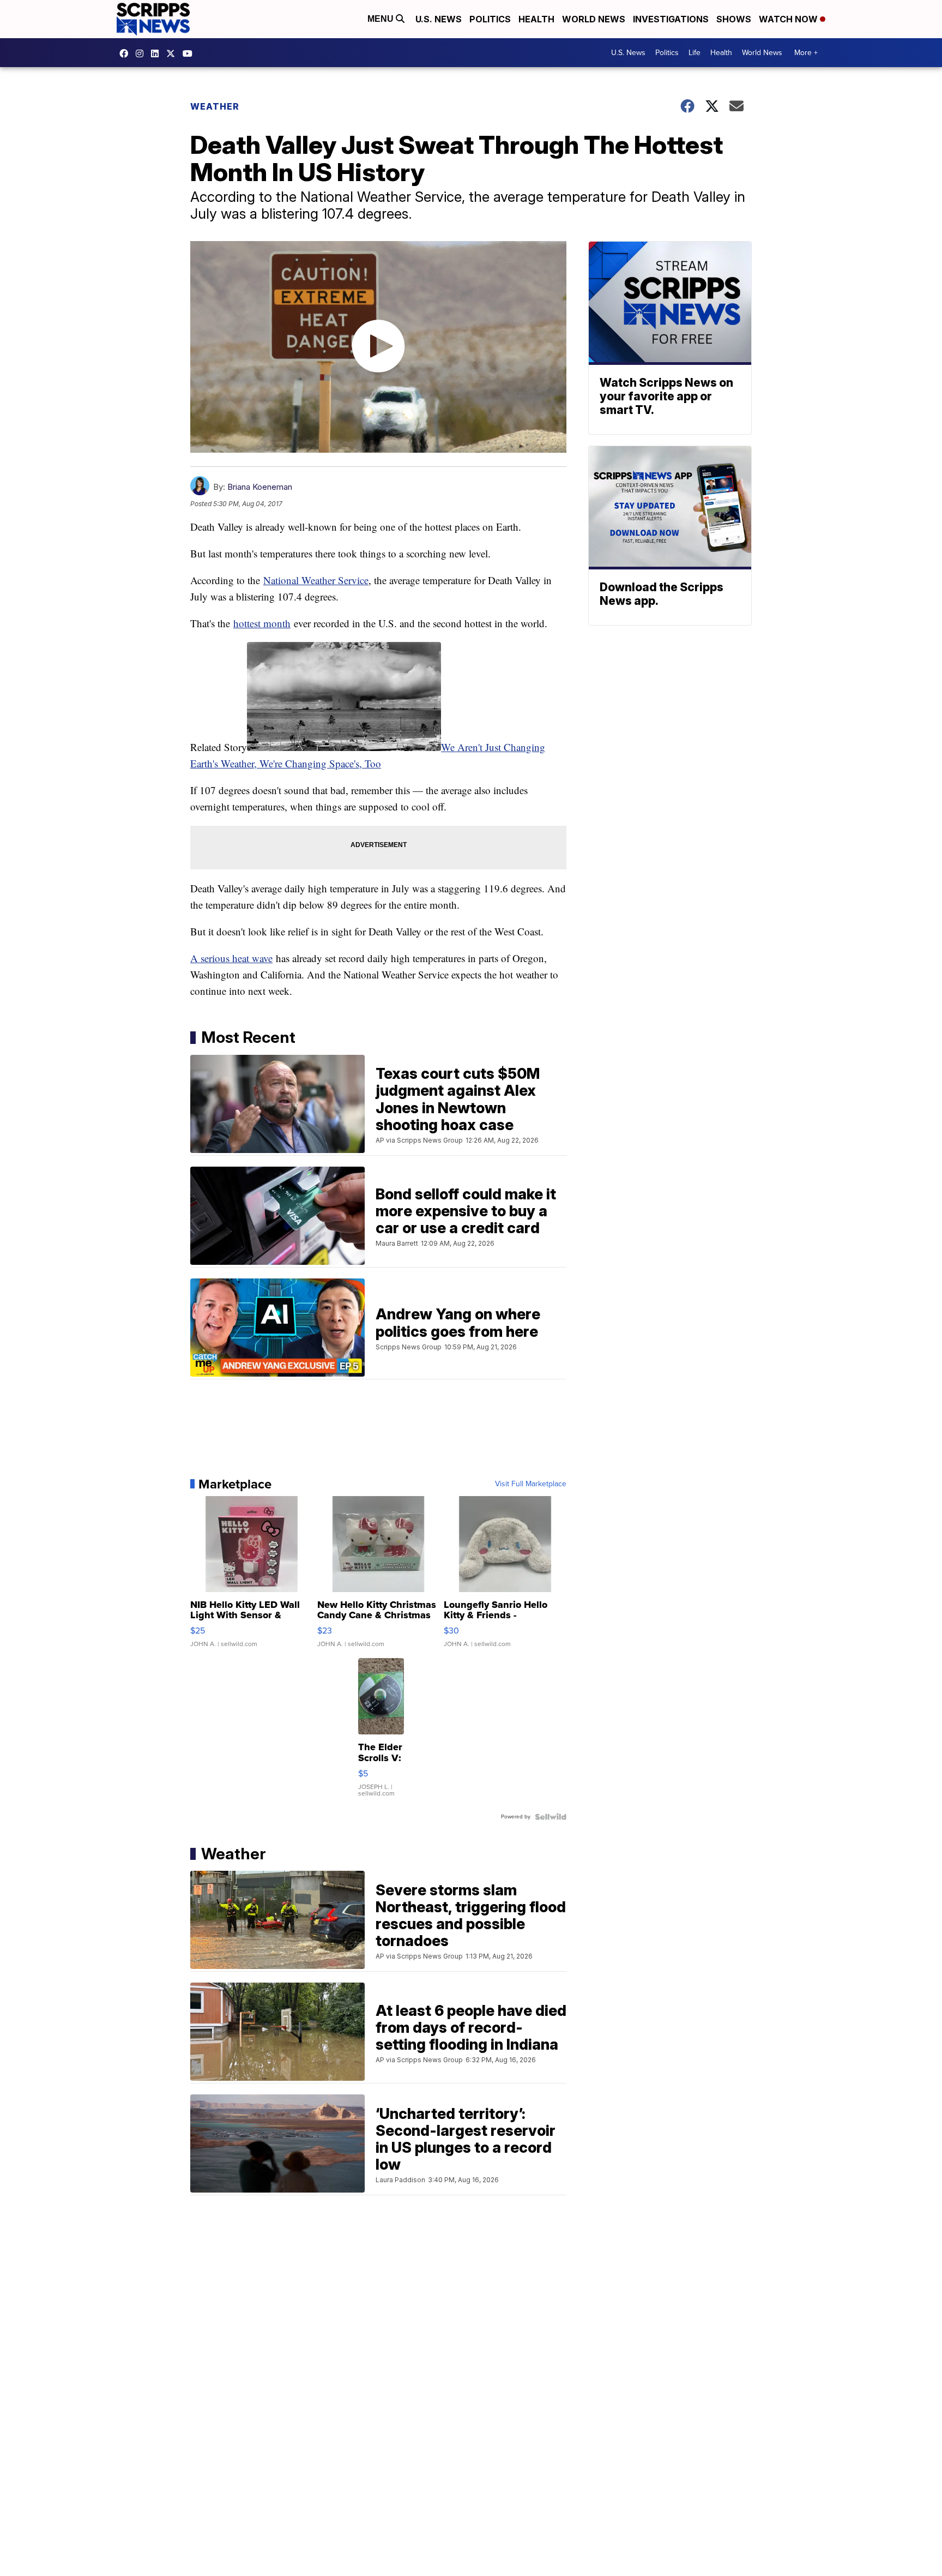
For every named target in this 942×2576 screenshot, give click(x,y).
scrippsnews (126, 53)
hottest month (262, 623)
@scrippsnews (190, 53)
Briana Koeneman (260, 487)
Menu (382, 19)
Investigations (671, 19)
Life (695, 53)
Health (536, 19)
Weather (215, 106)
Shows (734, 19)
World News (594, 19)
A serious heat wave (231, 958)
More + (806, 53)
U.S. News (439, 19)
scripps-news (158, 53)
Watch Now (789, 19)
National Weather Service (316, 580)
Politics (490, 19)
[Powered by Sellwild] (551, 1817)
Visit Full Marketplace (531, 1484)
